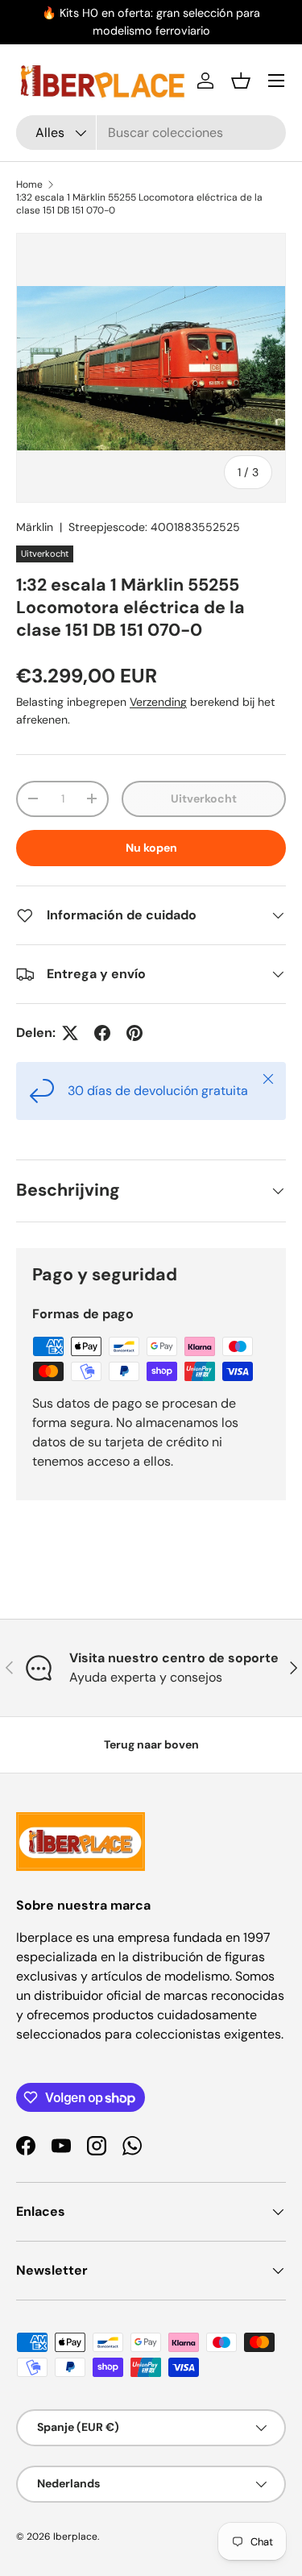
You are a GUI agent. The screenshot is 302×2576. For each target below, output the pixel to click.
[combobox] (151, 133)
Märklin (35, 527)
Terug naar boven (151, 1744)
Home (29, 185)
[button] (241, 81)
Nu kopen (151, 848)
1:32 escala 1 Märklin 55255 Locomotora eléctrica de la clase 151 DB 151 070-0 (139, 204)
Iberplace (75, 2537)
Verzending (158, 702)
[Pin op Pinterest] (134, 1033)
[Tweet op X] (70, 1033)
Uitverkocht (204, 799)
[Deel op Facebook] (102, 1033)
